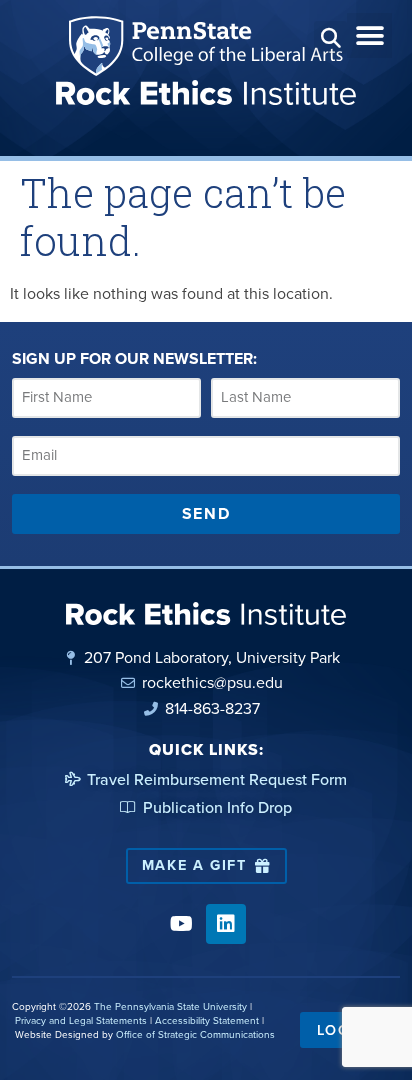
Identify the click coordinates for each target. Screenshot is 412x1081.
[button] (330, 37)
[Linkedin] (226, 924)
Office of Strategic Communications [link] (195, 1034)
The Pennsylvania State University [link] (170, 1006)
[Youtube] (181, 924)
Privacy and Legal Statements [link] (81, 1020)
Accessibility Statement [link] (207, 1020)
